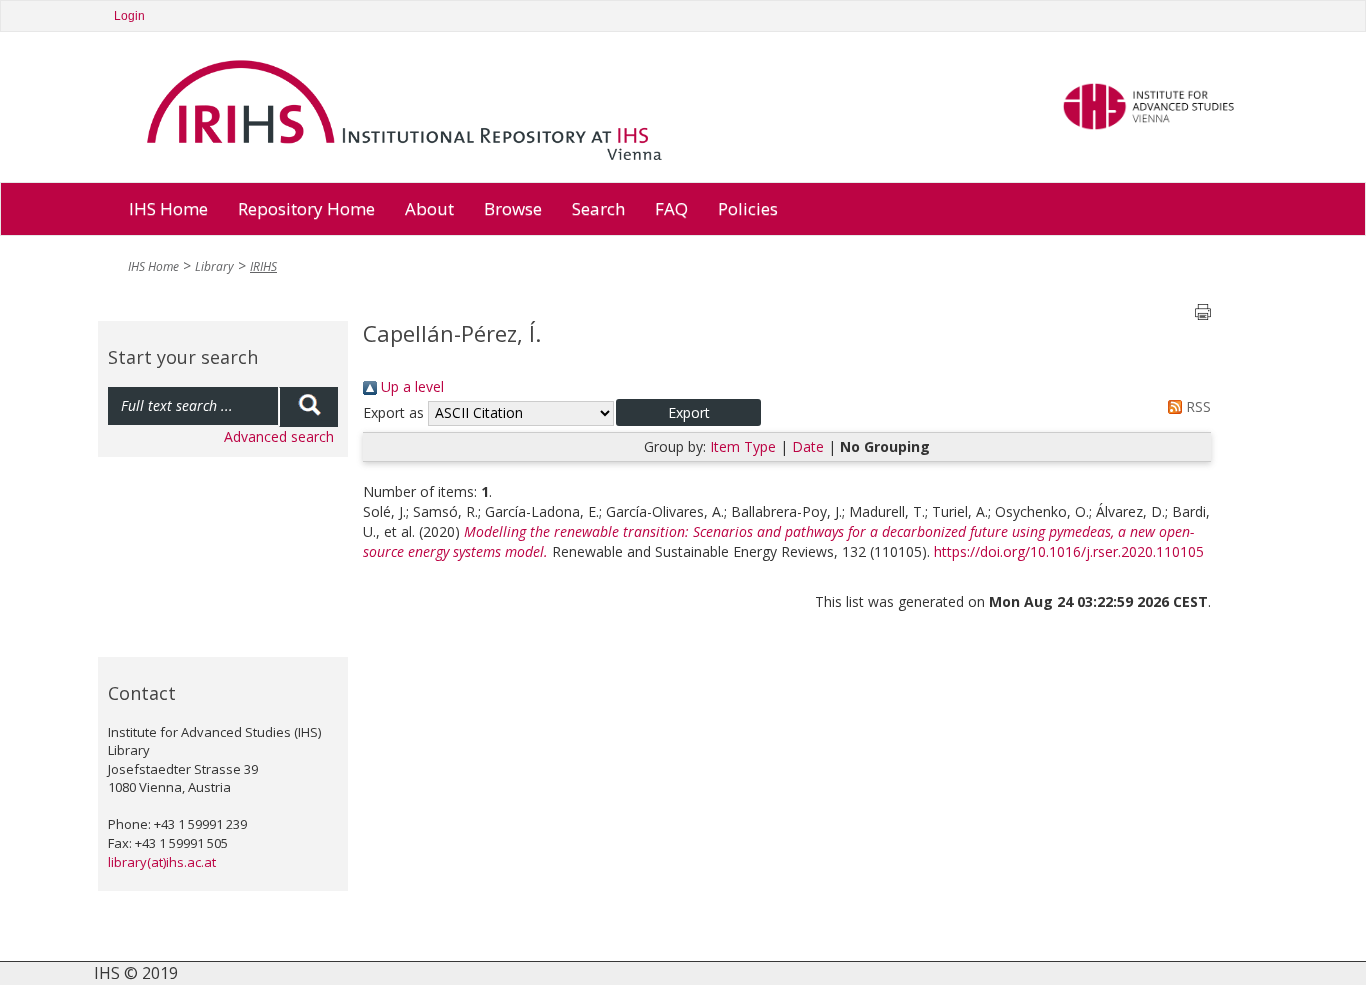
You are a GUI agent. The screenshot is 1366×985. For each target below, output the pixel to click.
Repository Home (306, 208)
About (429, 208)
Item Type (743, 446)
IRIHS (263, 266)
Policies (748, 208)
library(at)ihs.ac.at (162, 862)
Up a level (410, 386)
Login (129, 16)
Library (214, 266)
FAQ (671, 208)
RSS (1196, 406)
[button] (688, 412)
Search (598, 208)
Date (808, 446)
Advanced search (279, 436)
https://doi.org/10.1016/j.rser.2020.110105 (1069, 551)
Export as (393, 412)
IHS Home (168, 208)
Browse (513, 208)
